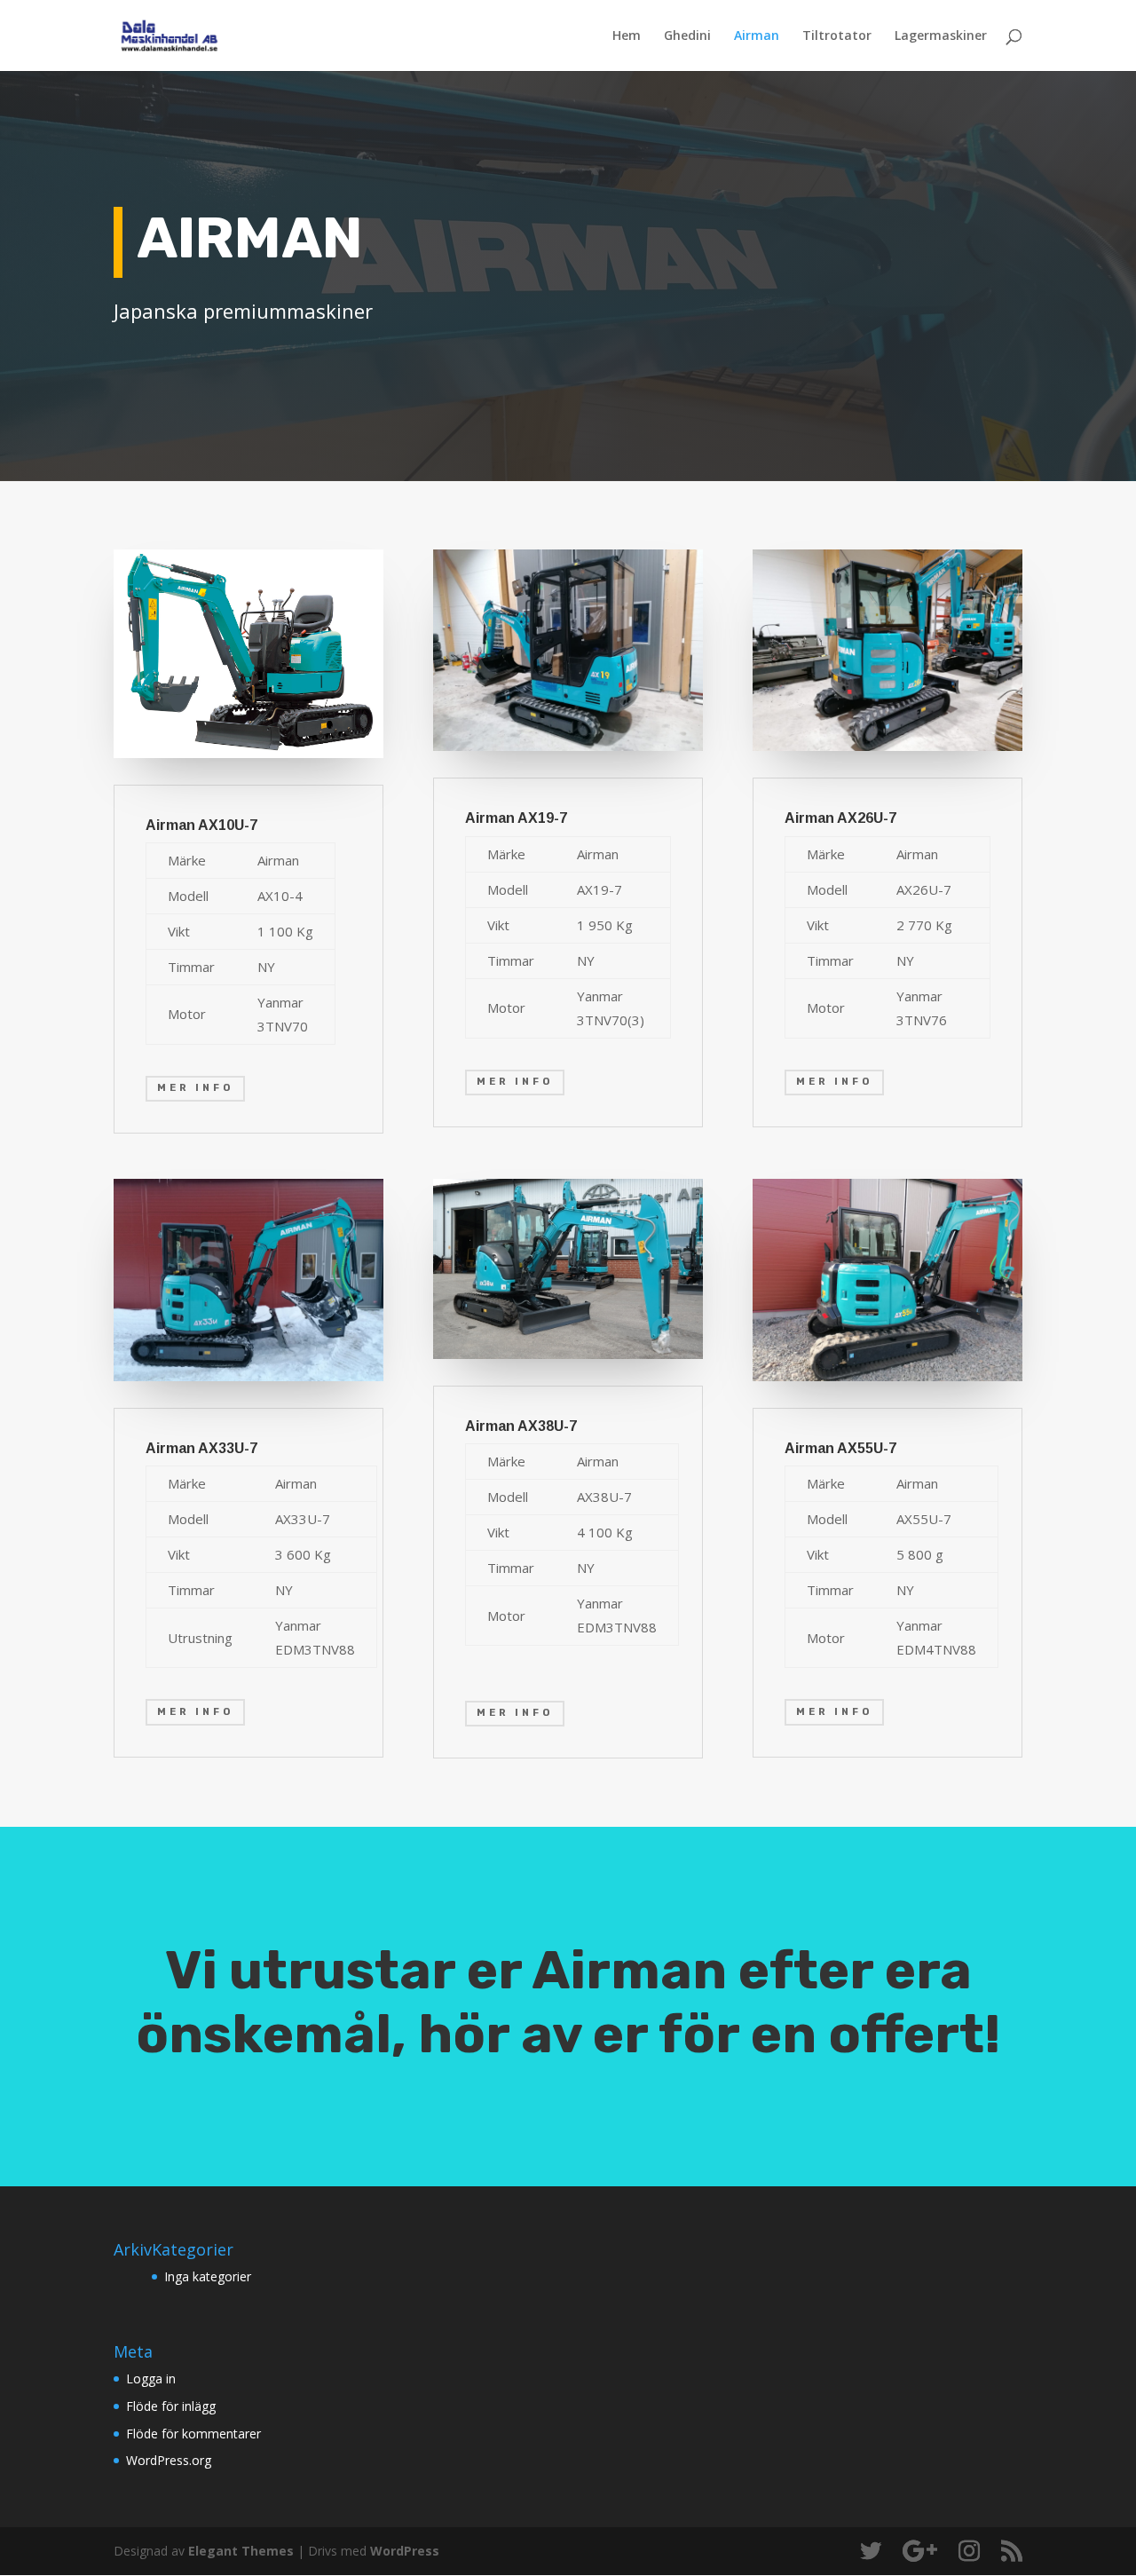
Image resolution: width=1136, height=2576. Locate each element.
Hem (627, 36)
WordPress (405, 2551)
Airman (757, 36)
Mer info (195, 1088)
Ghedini (687, 36)
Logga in (151, 2378)
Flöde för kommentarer (193, 2434)
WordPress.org (169, 2460)
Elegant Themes (241, 2551)
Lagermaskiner (941, 36)
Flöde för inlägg (171, 2406)
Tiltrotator (837, 36)
